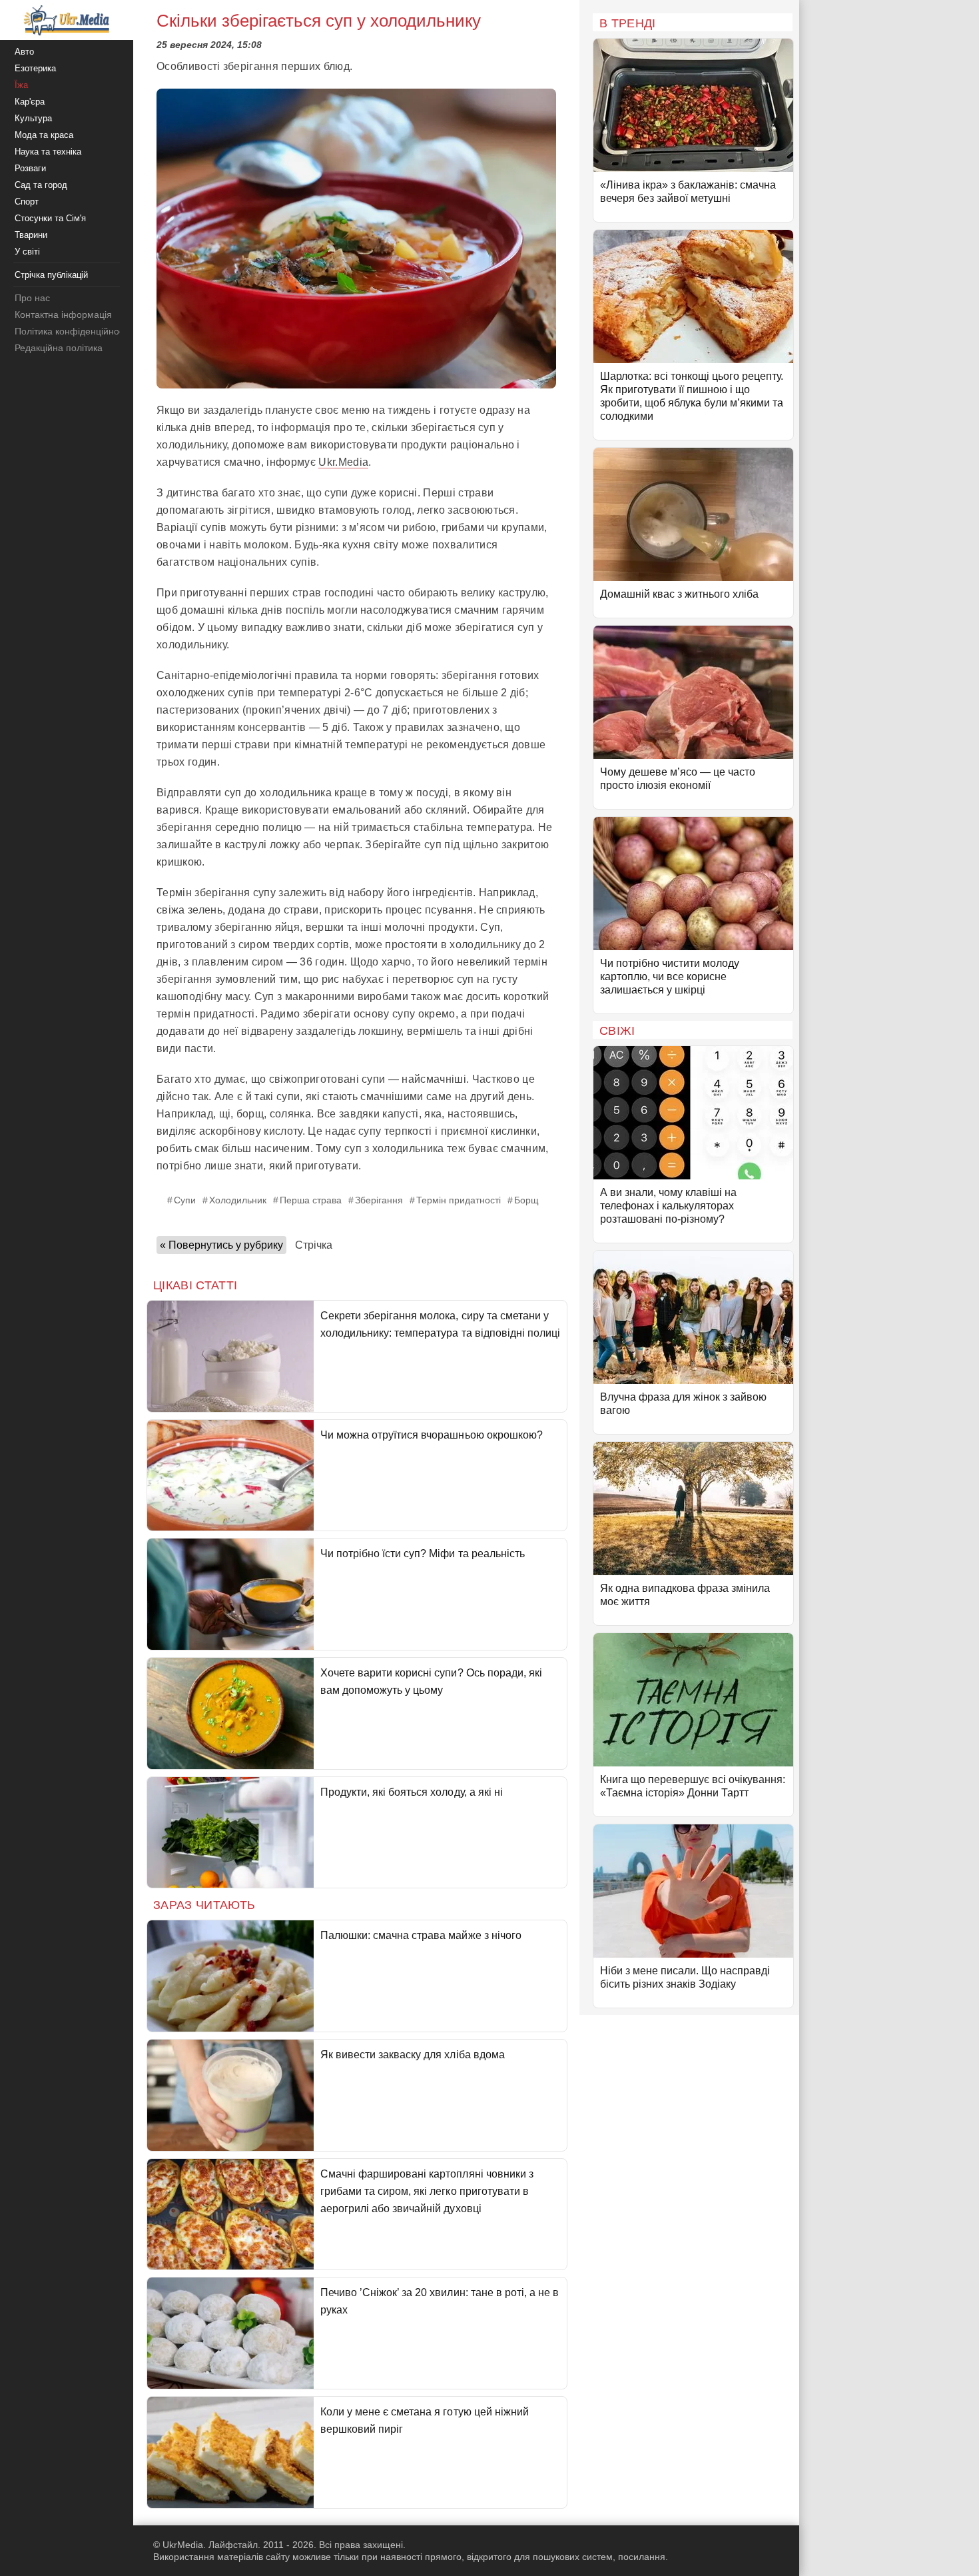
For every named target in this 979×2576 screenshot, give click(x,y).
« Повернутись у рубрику (221, 1245)
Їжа (21, 85)
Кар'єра (30, 102)
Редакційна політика (59, 348)
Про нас (32, 298)
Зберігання (379, 1200)
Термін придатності (459, 1200)
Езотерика (35, 68)
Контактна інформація (63, 315)
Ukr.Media (343, 462)
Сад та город (41, 185)
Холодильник (238, 1200)
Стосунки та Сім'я (50, 218)
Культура (33, 118)
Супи (185, 1200)
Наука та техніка (48, 152)
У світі (27, 252)
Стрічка (314, 1245)
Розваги (30, 168)
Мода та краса (44, 135)
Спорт (27, 202)
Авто (24, 52)
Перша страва (311, 1200)
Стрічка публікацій (51, 275)
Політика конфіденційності (72, 331)
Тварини (31, 235)
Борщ (526, 1200)
